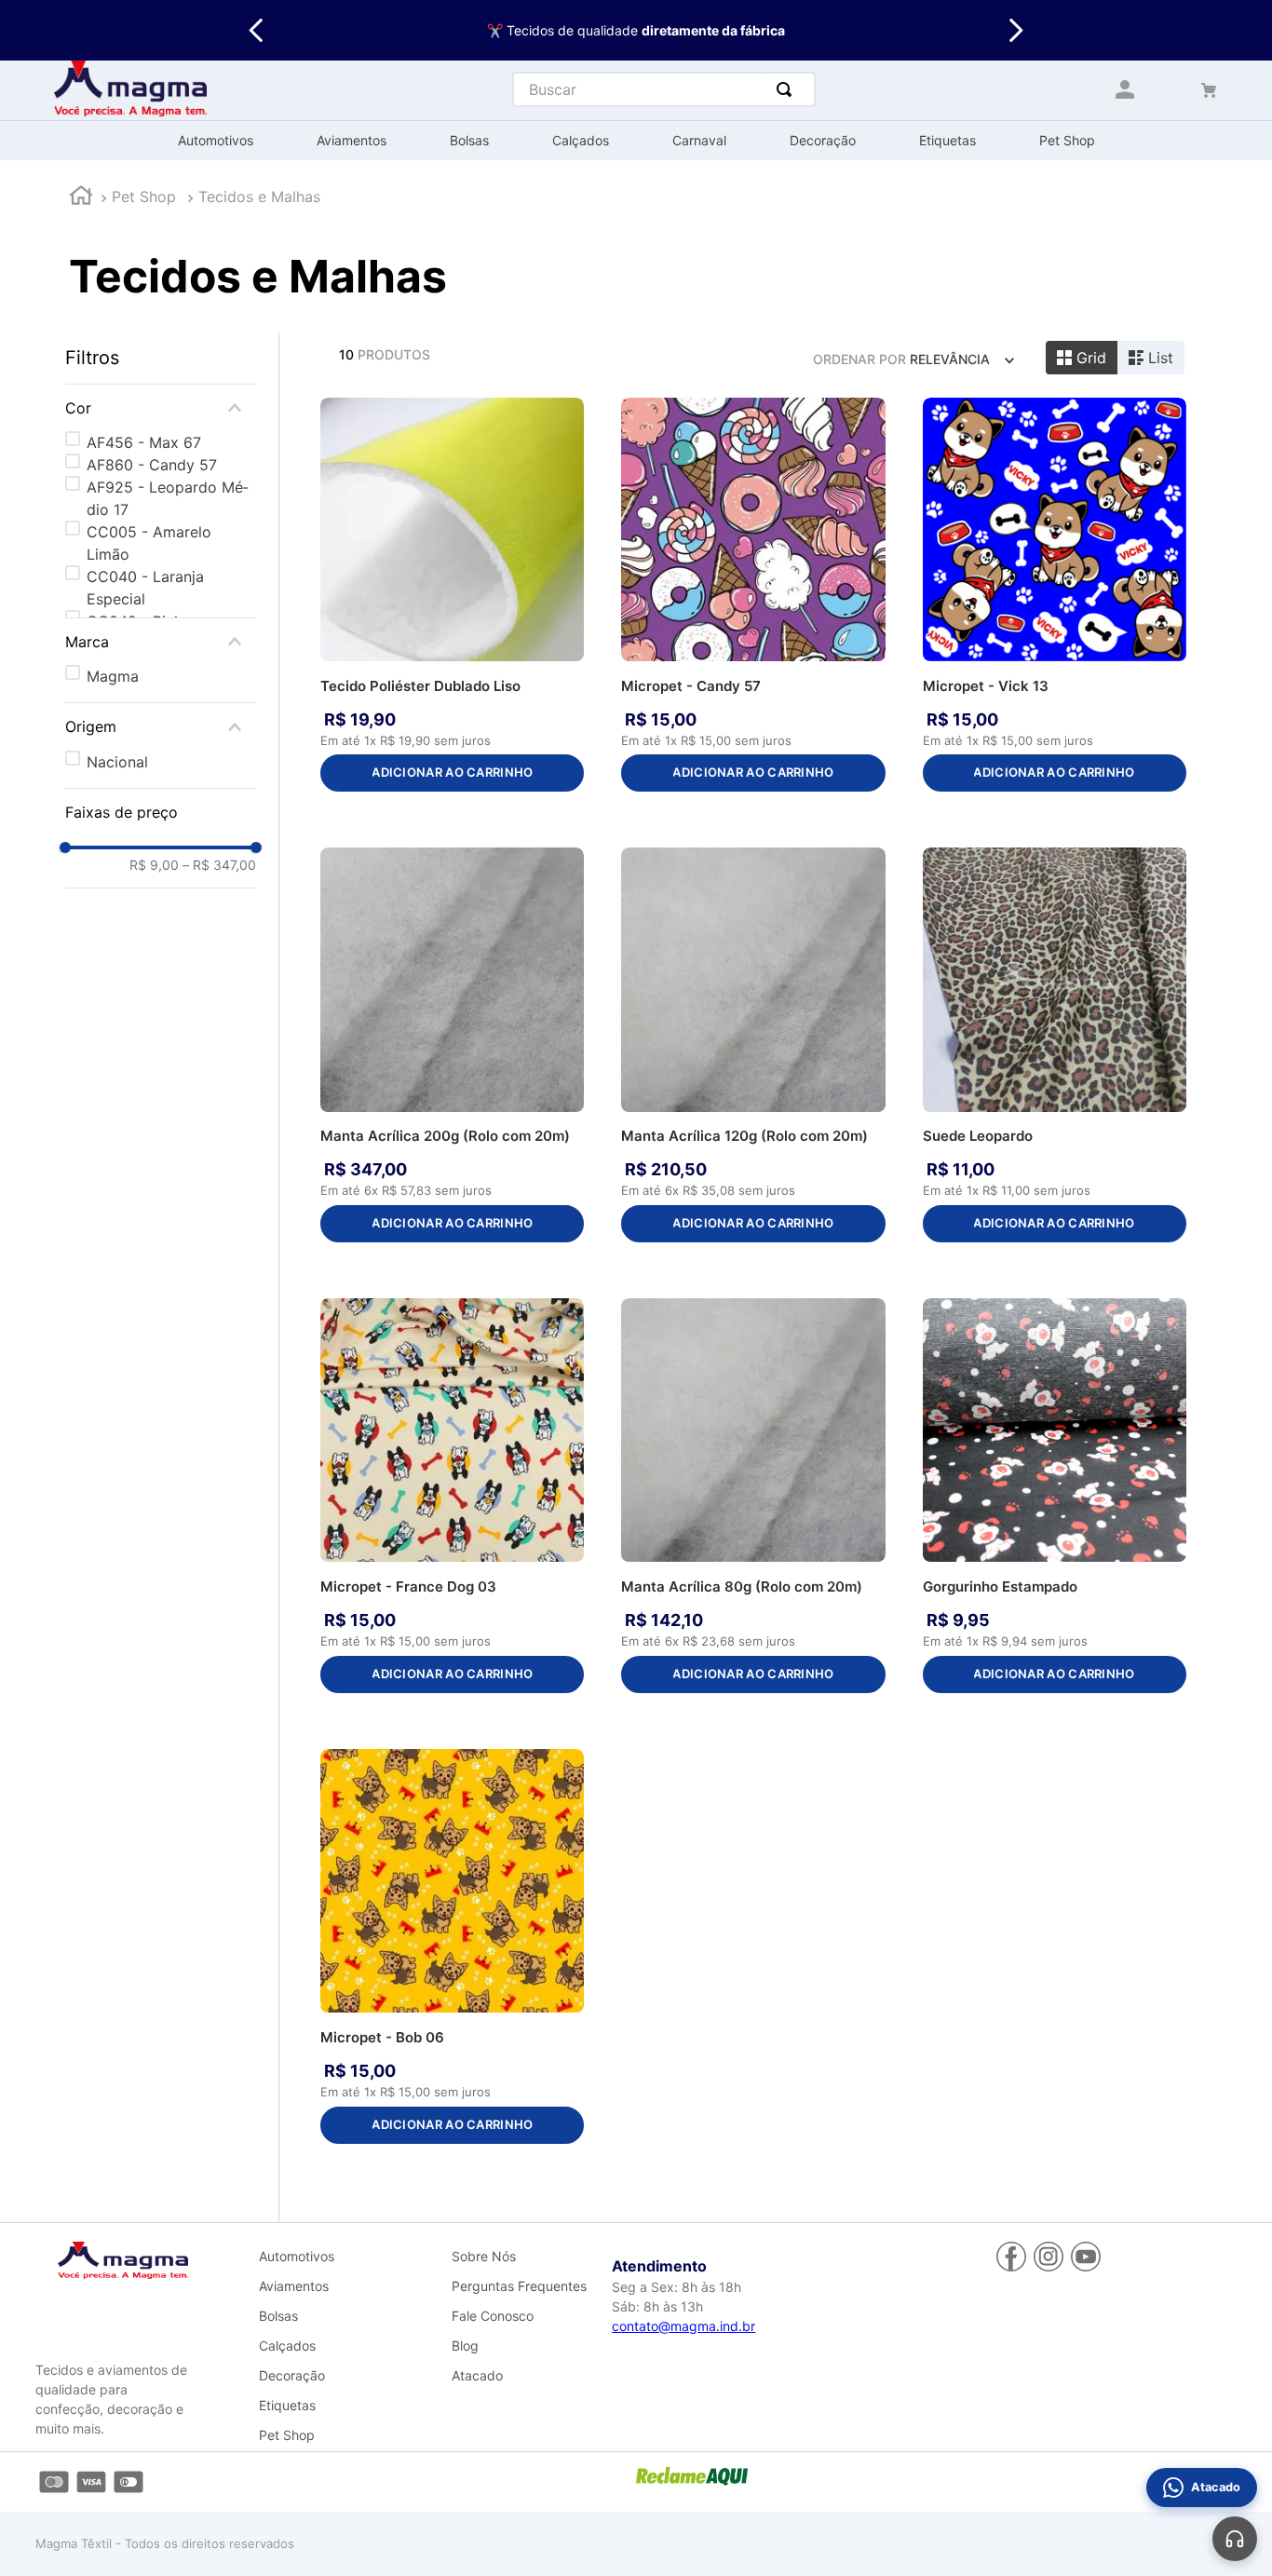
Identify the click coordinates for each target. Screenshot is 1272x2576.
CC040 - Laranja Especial (145, 588)
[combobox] (664, 89)
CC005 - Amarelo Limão (149, 543)
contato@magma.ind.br (683, 2326)
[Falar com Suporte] (1235, 2539)
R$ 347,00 (219, 865)
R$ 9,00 (154, 865)
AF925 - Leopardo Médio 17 (168, 498)
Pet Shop (144, 197)
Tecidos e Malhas (259, 197)
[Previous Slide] (257, 30)
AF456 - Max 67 (144, 442)
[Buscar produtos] (788, 89)
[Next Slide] (1015, 30)
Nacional (117, 762)
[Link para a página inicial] (81, 198)
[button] (161, 408)
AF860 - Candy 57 (152, 465)
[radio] (1082, 358)
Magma (113, 676)
